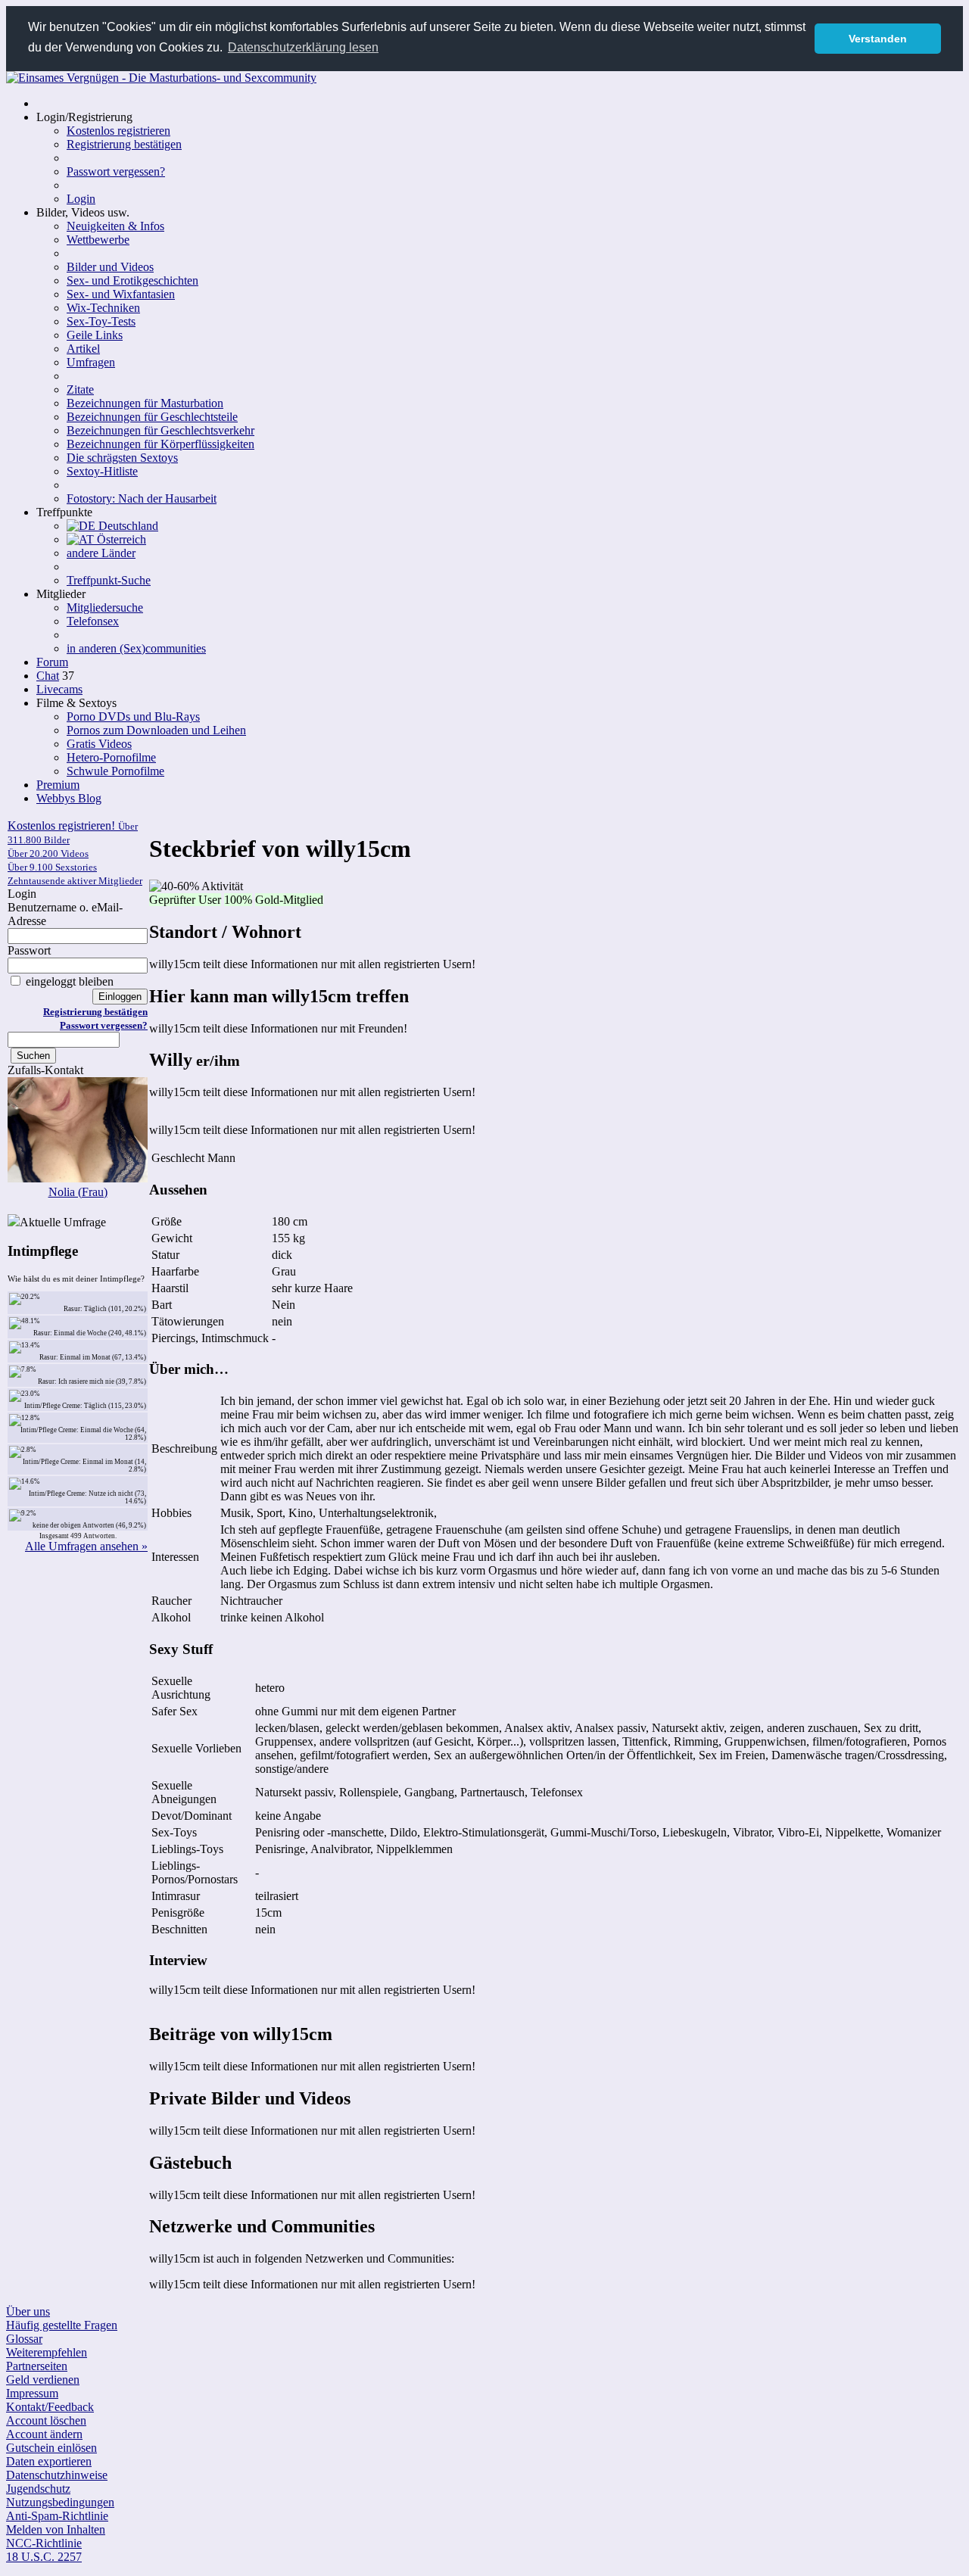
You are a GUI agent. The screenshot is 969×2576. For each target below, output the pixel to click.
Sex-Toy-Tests (101, 321)
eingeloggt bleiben (68, 981)
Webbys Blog (69, 798)
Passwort (29, 950)
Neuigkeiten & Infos (115, 226)
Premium (58, 785)
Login (81, 199)
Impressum (32, 2393)
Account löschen (46, 2420)
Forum (52, 662)
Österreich (120, 539)
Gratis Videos (99, 744)
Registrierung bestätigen (124, 144)
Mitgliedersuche (105, 607)
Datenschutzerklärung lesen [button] (303, 47)
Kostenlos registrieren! (75, 853)
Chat (48, 676)
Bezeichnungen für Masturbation (145, 403)
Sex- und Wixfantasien (121, 294)
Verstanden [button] (878, 39)
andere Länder (101, 553)
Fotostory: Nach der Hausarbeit (142, 498)
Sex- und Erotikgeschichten (132, 280)
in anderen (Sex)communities (136, 648)
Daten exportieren (49, 2461)
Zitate (80, 389)
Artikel (83, 349)
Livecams (59, 689)
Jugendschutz (38, 2489)
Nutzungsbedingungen (60, 2502)
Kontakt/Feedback (50, 2407)
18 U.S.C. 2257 (44, 2557)
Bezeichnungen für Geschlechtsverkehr (160, 430)
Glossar (24, 2339)
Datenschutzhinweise (57, 2475)
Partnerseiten (37, 2366)
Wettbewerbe (98, 240)
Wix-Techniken (103, 308)
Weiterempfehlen (47, 2352)
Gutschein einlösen (51, 2448)
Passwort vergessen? (116, 171)
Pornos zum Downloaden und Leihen (156, 730)
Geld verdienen (43, 2380)
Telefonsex (93, 621)
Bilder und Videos (110, 267)
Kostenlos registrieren (118, 131)
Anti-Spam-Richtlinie (57, 2516)
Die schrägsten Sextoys (122, 458)
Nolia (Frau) (78, 1192)
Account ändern (44, 2434)
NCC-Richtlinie (44, 2543)
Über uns (28, 2311)
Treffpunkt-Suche (109, 580)
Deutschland (127, 526)
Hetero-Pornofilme (111, 757)
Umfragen (91, 362)
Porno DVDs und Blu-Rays (133, 716)
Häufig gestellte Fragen (62, 2325)
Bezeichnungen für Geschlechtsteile (152, 417)
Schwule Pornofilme (115, 771)
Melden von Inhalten (56, 2529)
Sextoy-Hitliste (102, 471)
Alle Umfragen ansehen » (86, 1546)
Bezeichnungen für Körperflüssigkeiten (160, 444)
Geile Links (95, 335)
